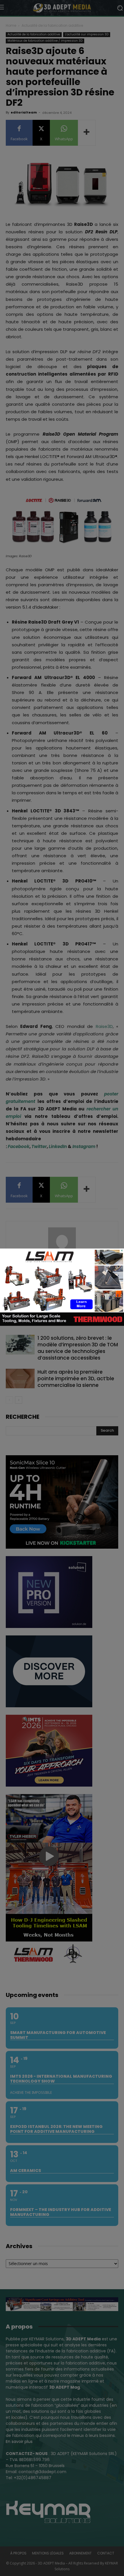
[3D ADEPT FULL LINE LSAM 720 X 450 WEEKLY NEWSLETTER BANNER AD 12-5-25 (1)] (62, 1324)
